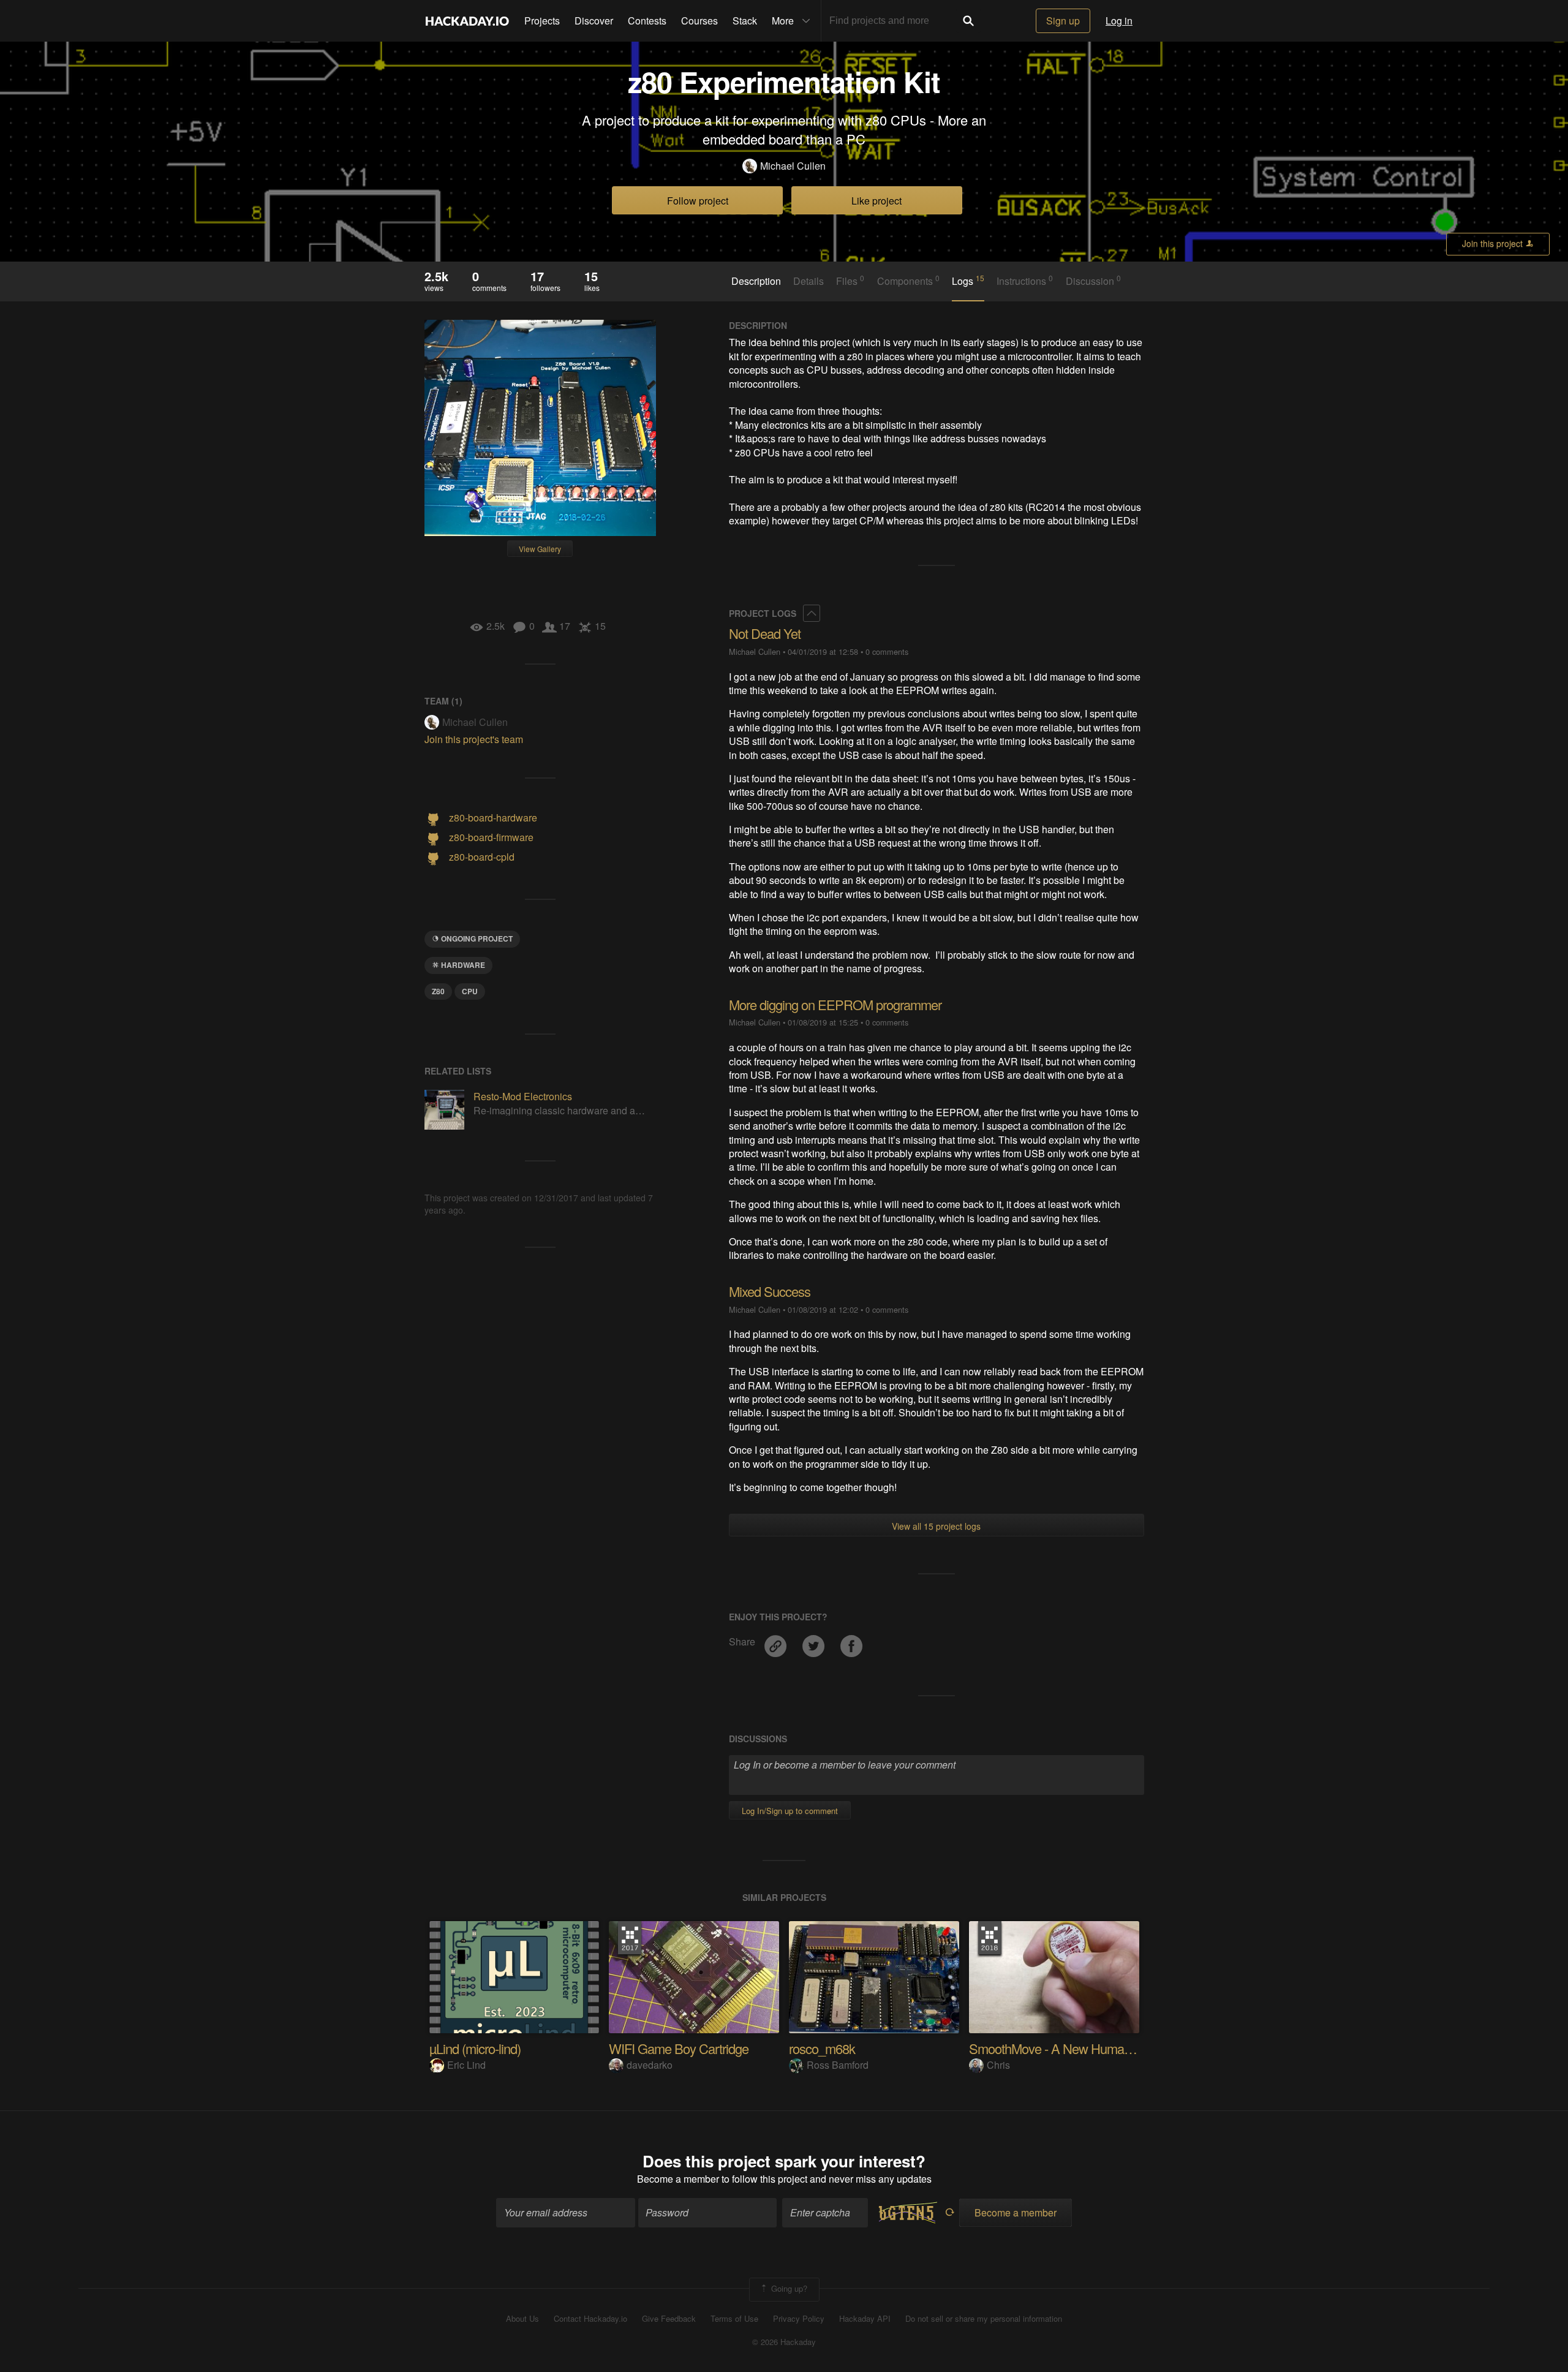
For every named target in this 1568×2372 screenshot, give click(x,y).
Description (756, 281)
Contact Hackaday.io (590, 2319)
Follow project (698, 201)
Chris (998, 2065)
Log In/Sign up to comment (790, 1811)
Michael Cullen (793, 166)
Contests (647, 21)
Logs (968, 281)
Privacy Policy (799, 2319)
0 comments (887, 652)
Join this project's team (474, 739)
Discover (594, 21)
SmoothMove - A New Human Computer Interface (1103, 2048)
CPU (470, 991)
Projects (542, 21)
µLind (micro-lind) (475, 2048)
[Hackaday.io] (467, 21)
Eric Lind (466, 2065)
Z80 (438, 991)
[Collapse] (812, 613)
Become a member (678, 2179)
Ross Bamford (838, 2065)
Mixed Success (770, 1291)
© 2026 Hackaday (784, 2342)
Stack (745, 21)
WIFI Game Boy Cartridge (679, 2048)
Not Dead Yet (765, 633)
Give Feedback (669, 2319)
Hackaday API (865, 2319)
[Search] (968, 21)
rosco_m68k (822, 2048)
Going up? (788, 2288)
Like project (876, 201)
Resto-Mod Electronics (523, 1096)
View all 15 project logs (936, 1526)
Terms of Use (734, 2319)
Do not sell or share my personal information (984, 2319)
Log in (1119, 21)
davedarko (650, 2065)
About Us (522, 2319)
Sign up (1063, 21)
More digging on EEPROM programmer (835, 1004)
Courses (699, 21)
